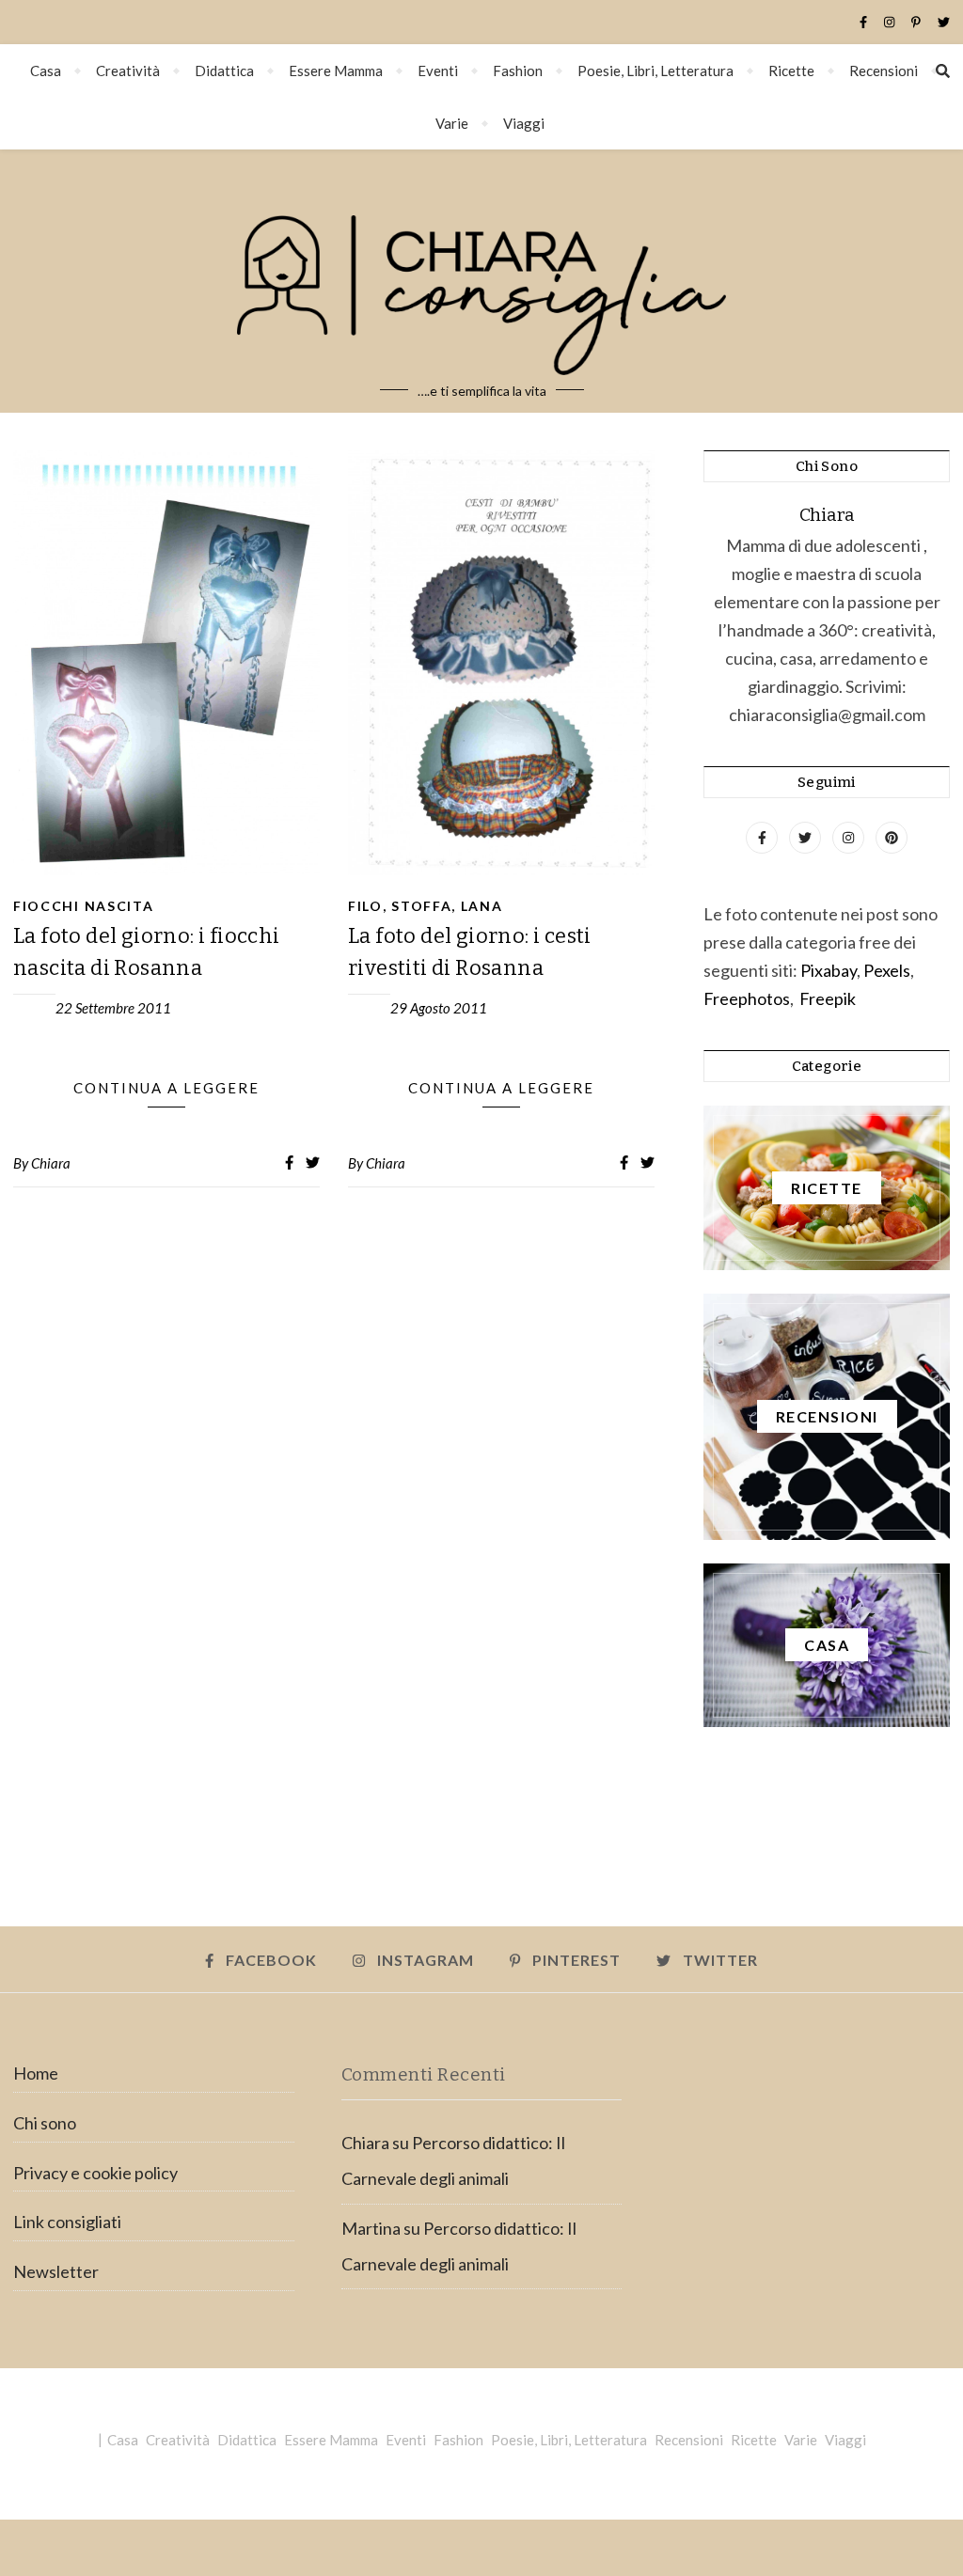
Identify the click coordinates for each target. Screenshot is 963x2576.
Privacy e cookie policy (95, 2173)
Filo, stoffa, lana (426, 906)
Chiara (51, 1163)
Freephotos (747, 998)
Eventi (438, 71)
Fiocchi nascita (84, 906)
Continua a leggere (166, 1088)
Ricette (791, 71)
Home (36, 2073)
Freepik (828, 998)
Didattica (224, 71)
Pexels (887, 970)
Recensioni (884, 71)
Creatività (128, 71)
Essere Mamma (336, 71)
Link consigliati (67, 2222)
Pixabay (829, 970)
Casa (46, 71)
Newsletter (56, 2271)
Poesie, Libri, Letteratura (655, 71)
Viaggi (524, 123)
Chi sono (45, 2123)
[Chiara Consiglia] (481, 281)
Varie (452, 123)
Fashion (518, 71)
